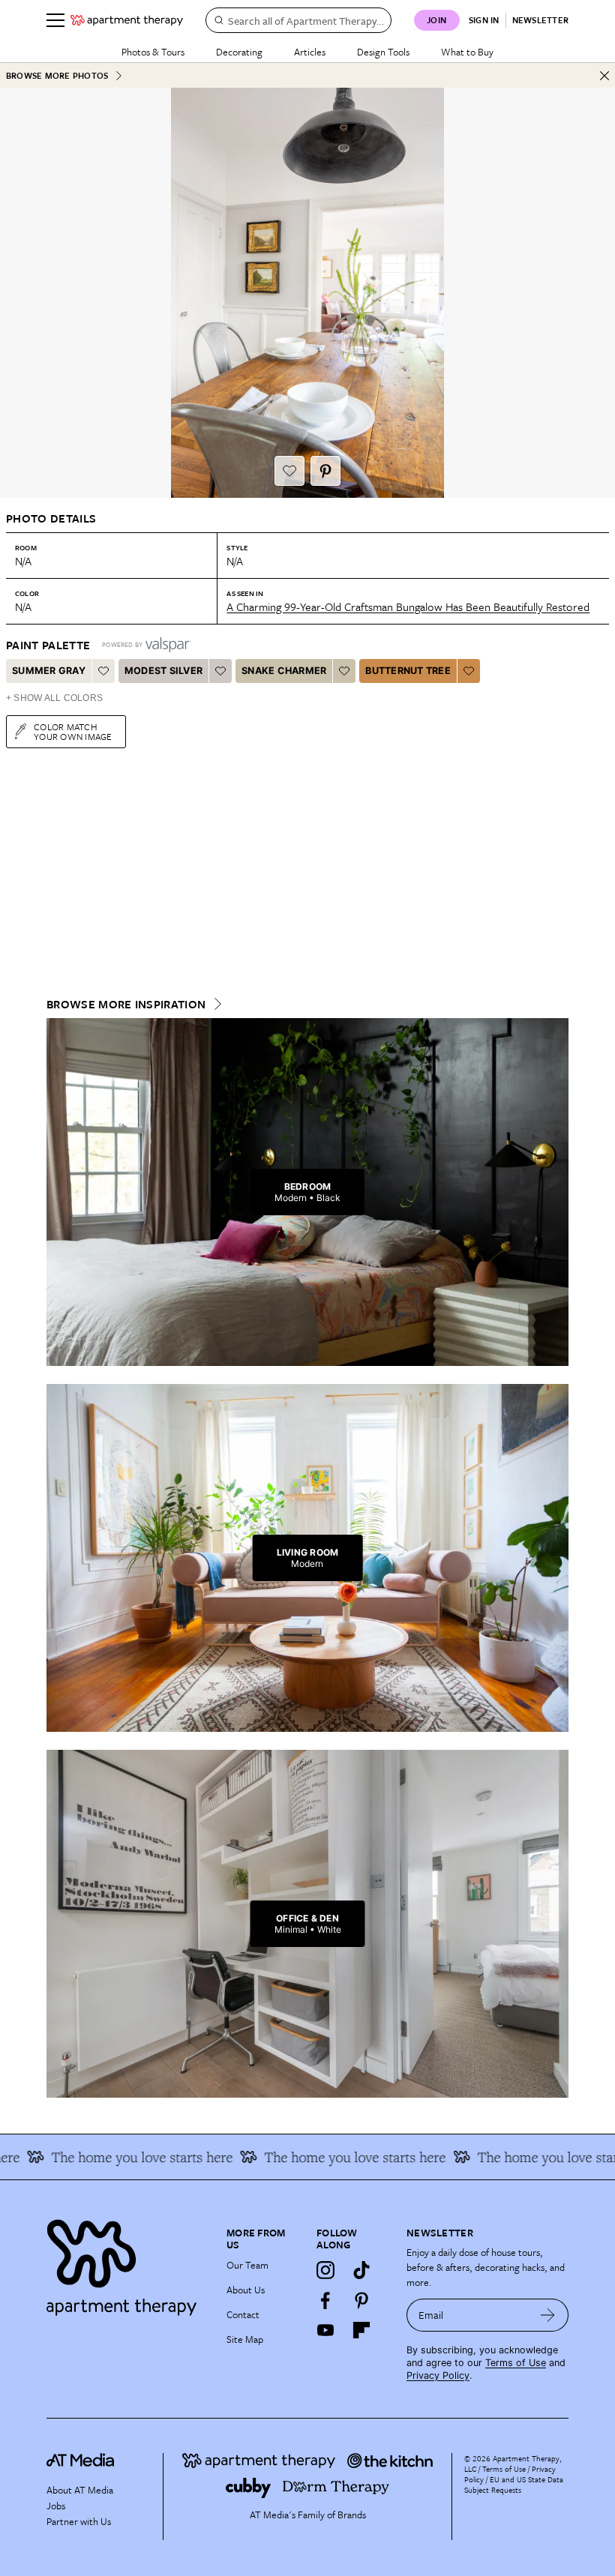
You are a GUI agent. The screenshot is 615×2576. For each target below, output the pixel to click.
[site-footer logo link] (80, 2462)
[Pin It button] (325, 471)
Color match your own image (73, 731)
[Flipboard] (361, 2330)
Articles (310, 52)
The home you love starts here (118, 2157)
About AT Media (80, 2490)
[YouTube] (325, 2330)
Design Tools (383, 52)
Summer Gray (49, 671)
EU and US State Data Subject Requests (514, 2485)
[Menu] (55, 20)
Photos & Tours (153, 52)
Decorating (239, 52)
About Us (246, 2290)
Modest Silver (163, 671)
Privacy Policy (438, 2375)
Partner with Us (79, 2521)
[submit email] (548, 2315)
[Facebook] (325, 2300)
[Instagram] (325, 2270)
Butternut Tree (408, 671)
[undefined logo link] (127, 20)
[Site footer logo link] (127, 2264)
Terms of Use (516, 2363)
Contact (243, 2314)
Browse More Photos (57, 75)
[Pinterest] (361, 2300)
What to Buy (467, 52)
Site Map (245, 2339)
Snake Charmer (284, 671)
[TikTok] (361, 2270)
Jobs (56, 2506)
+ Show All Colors (54, 698)
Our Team (247, 2265)
